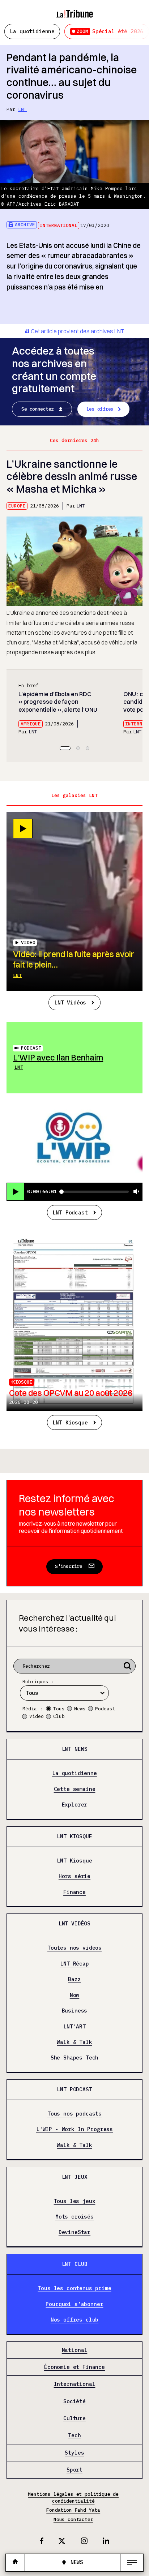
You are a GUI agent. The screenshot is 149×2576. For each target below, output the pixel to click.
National (75, 2350)
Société (74, 2401)
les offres (100, 409)
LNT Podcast (70, 1212)
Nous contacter (73, 2519)
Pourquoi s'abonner (74, 2304)
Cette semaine (75, 1789)
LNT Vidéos (70, 1002)
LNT (22, 109)
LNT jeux (75, 2177)
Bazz (74, 1979)
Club (59, 1716)
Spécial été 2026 (110, 31)
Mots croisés (74, 2217)
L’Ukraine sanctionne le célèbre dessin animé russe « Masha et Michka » (72, 476)
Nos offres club (75, 2320)
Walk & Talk (74, 2042)
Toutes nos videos (74, 1948)
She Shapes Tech (75, 2058)
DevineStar (74, 2233)
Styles (74, 2453)
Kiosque (22, 1382)
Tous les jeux (75, 2201)
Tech (74, 2436)
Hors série (74, 1876)
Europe (17, 506)
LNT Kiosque (70, 1422)
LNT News (75, 1749)
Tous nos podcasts (74, 2114)
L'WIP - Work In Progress (74, 2130)
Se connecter (38, 409)
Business (75, 2011)
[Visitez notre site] (15, 2562)
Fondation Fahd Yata (73, 2510)
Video (37, 1716)
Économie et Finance (74, 2367)
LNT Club (75, 2264)
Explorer (75, 1805)
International (59, 225)
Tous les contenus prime (74, 2288)
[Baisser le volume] (136, 1192)
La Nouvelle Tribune (75, 10)
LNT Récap (74, 1964)
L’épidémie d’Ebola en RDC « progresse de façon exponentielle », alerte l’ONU (58, 702)
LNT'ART (74, 2027)
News (80, 1709)
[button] (65, 748)
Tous (59, 1709)
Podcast (31, 1048)
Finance (74, 1892)
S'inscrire (69, 1566)
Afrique (31, 724)
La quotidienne (32, 31)
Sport (74, 2470)
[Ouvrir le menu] (132, 2563)
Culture (74, 2418)
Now (75, 1995)
